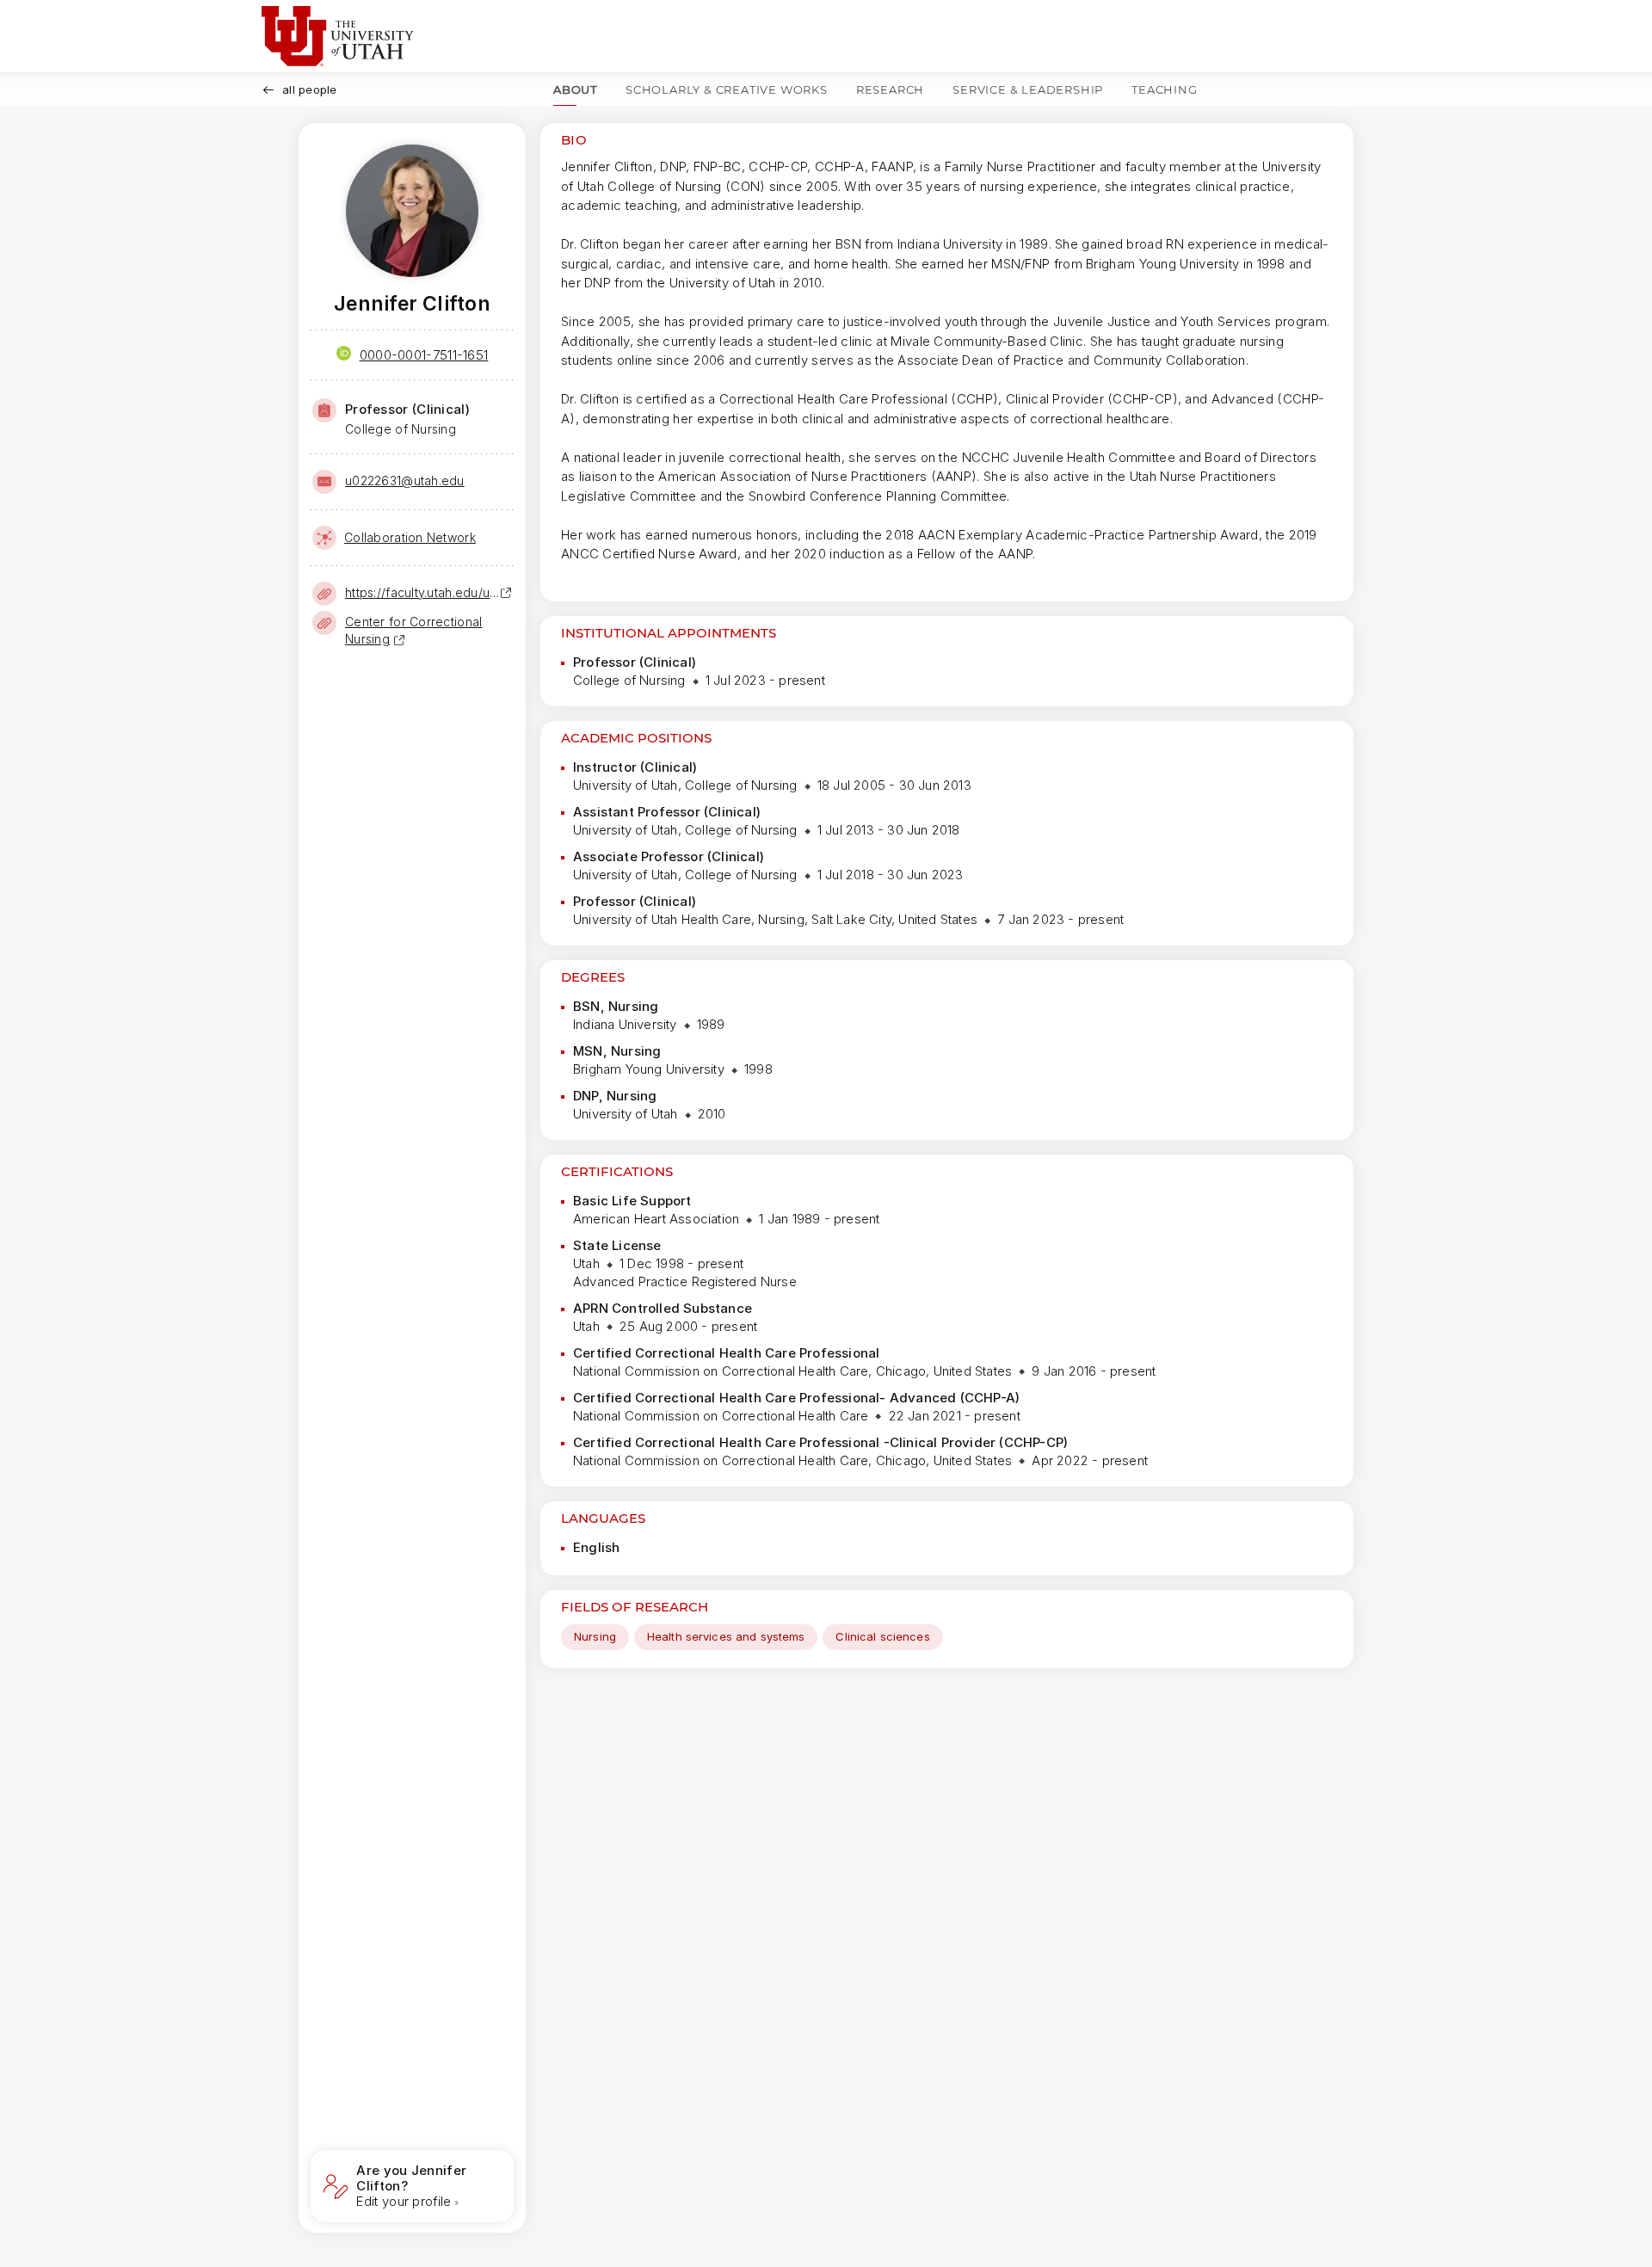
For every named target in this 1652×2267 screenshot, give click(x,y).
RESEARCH (890, 89)
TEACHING (1164, 89)
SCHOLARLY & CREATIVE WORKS (727, 89)
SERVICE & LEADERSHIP (1028, 89)
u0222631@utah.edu (405, 481)
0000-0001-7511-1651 (424, 355)
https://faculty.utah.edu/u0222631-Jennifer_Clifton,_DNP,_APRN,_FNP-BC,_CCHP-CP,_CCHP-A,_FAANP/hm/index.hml (422, 592)
